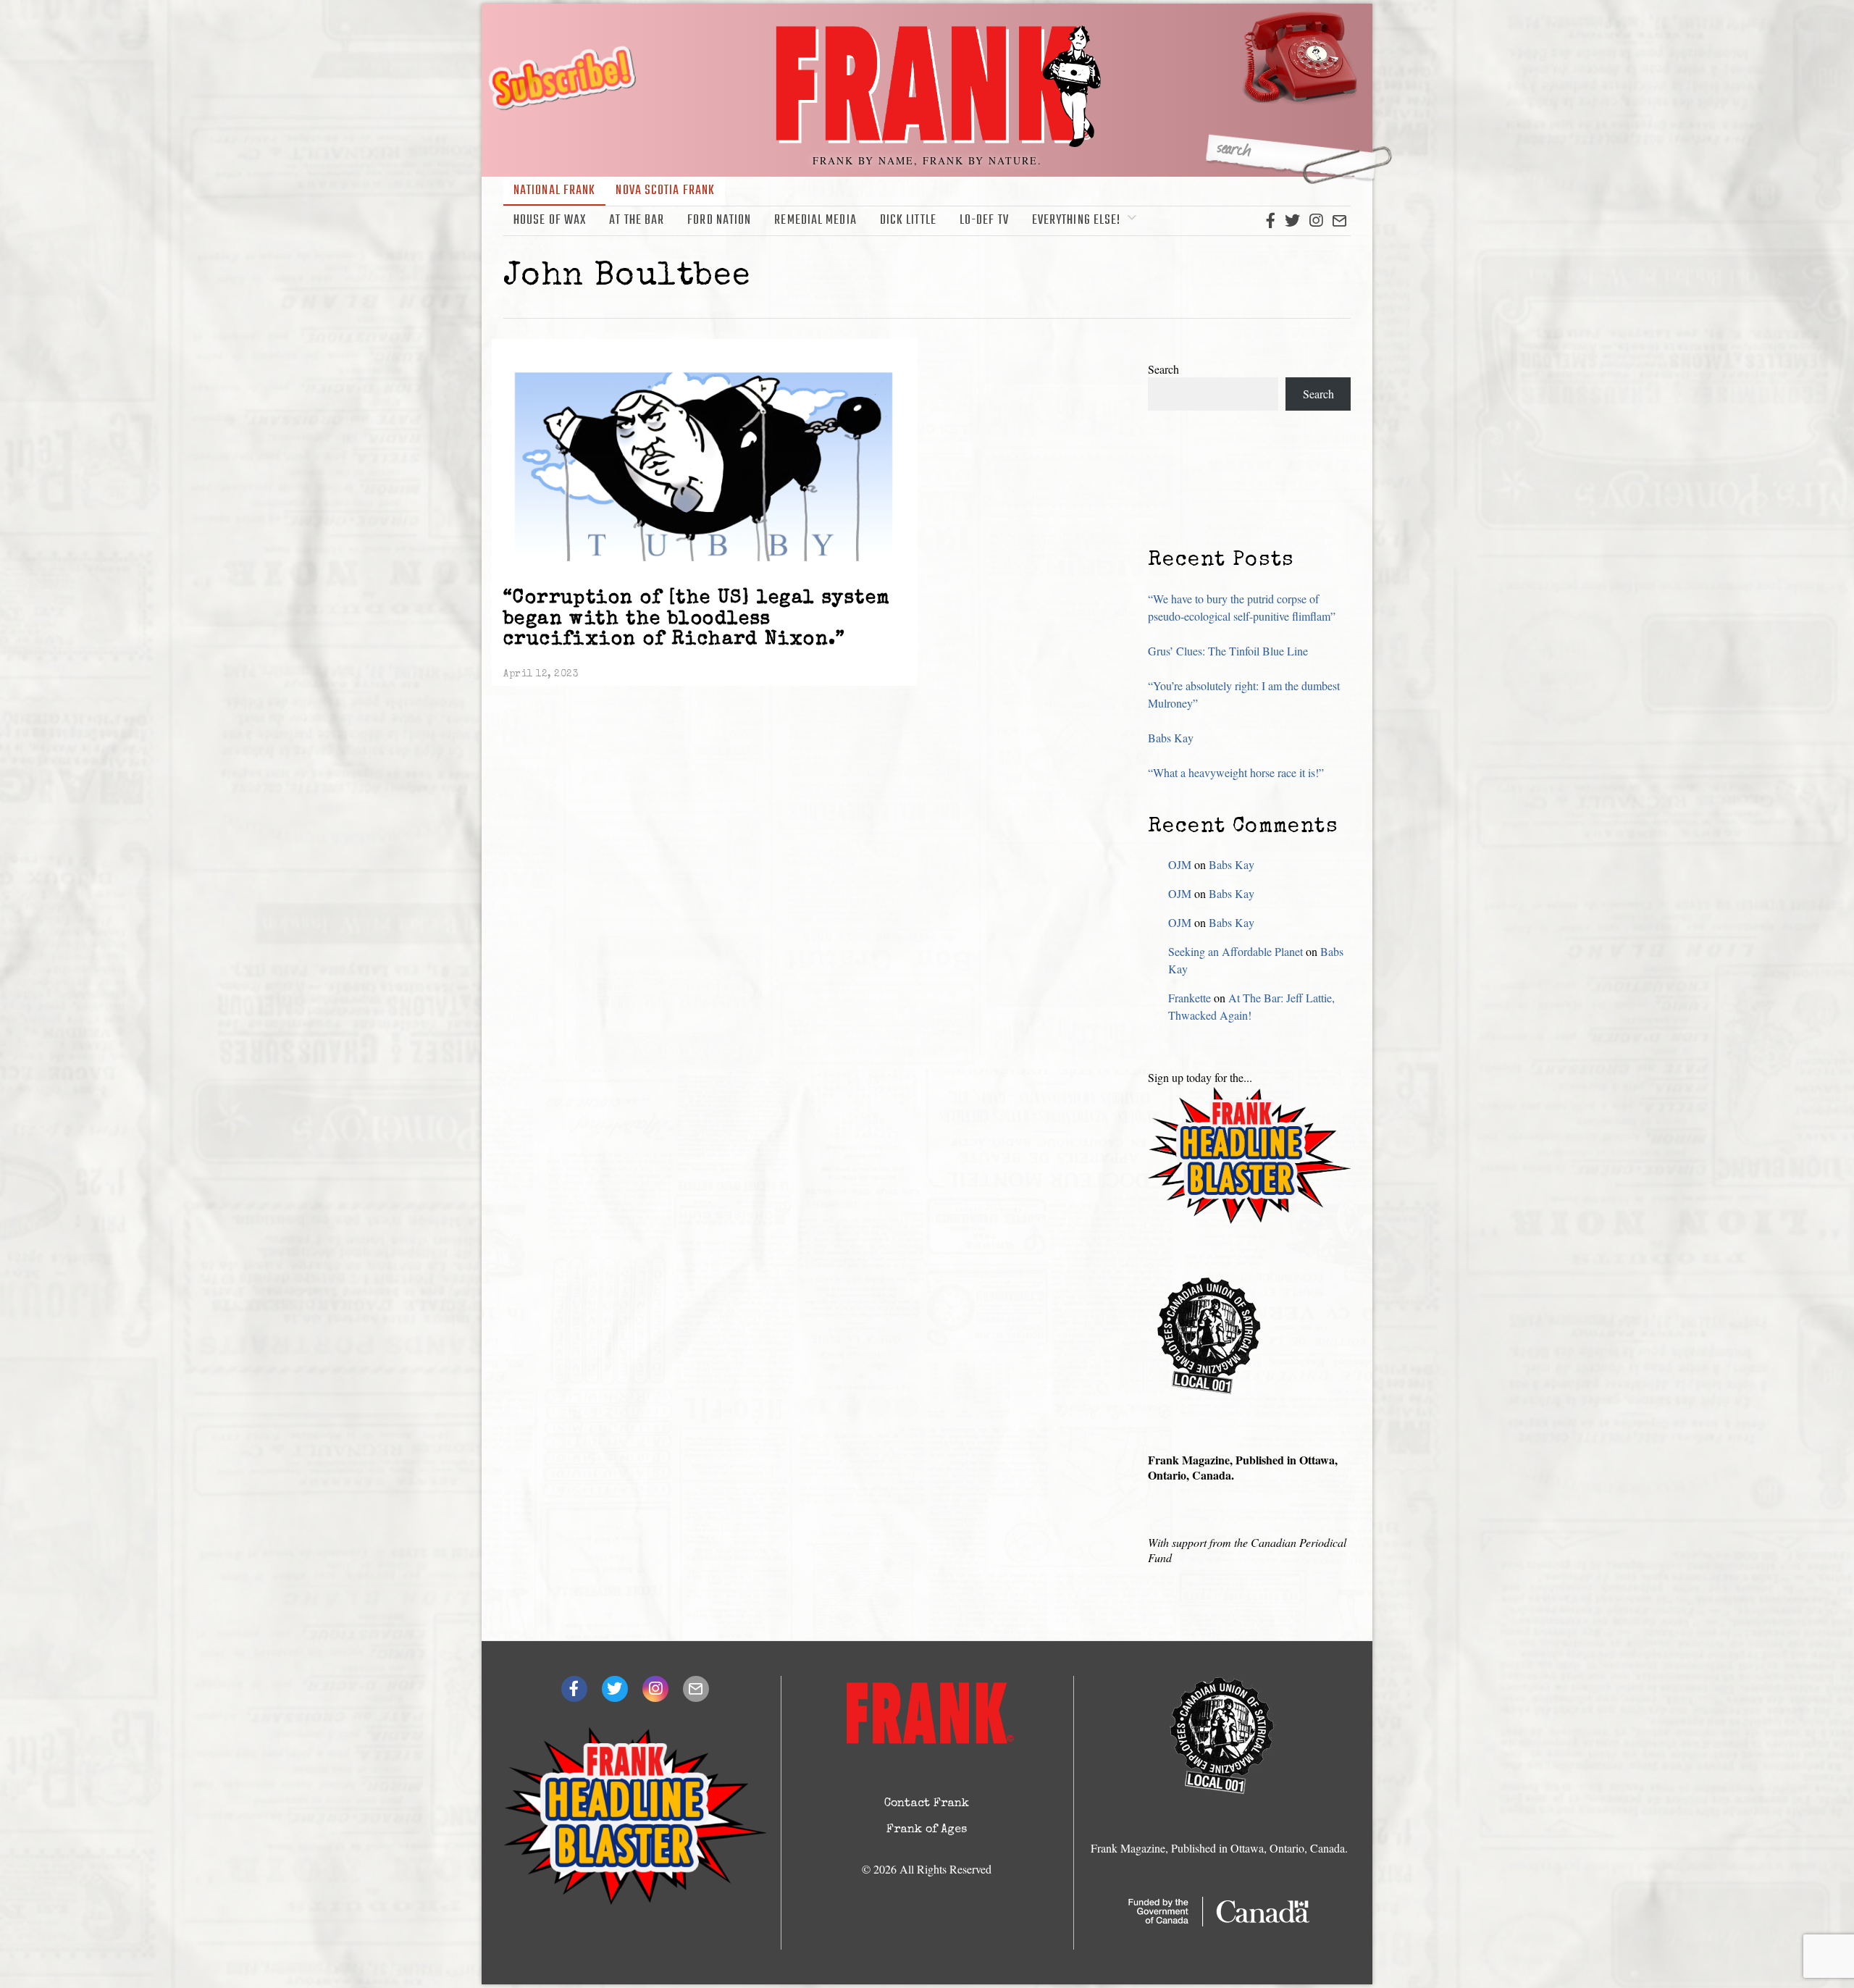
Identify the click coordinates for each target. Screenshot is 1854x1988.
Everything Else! (1077, 221)
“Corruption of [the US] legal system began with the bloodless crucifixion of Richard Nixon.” (697, 620)
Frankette (1190, 998)
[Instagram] (1316, 221)
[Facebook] (1271, 221)
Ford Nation (719, 221)
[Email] (1339, 221)
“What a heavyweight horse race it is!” (1236, 772)
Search (1163, 369)
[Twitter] (1292, 221)
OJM (1180, 864)
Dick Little (908, 221)
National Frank (554, 191)
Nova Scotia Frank (665, 191)
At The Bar (637, 221)
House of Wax (550, 221)
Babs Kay (1171, 738)
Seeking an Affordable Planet (1236, 951)
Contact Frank (927, 1804)
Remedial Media (815, 221)
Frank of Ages (927, 1830)
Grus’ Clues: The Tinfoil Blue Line (1228, 651)
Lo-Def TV (984, 221)
